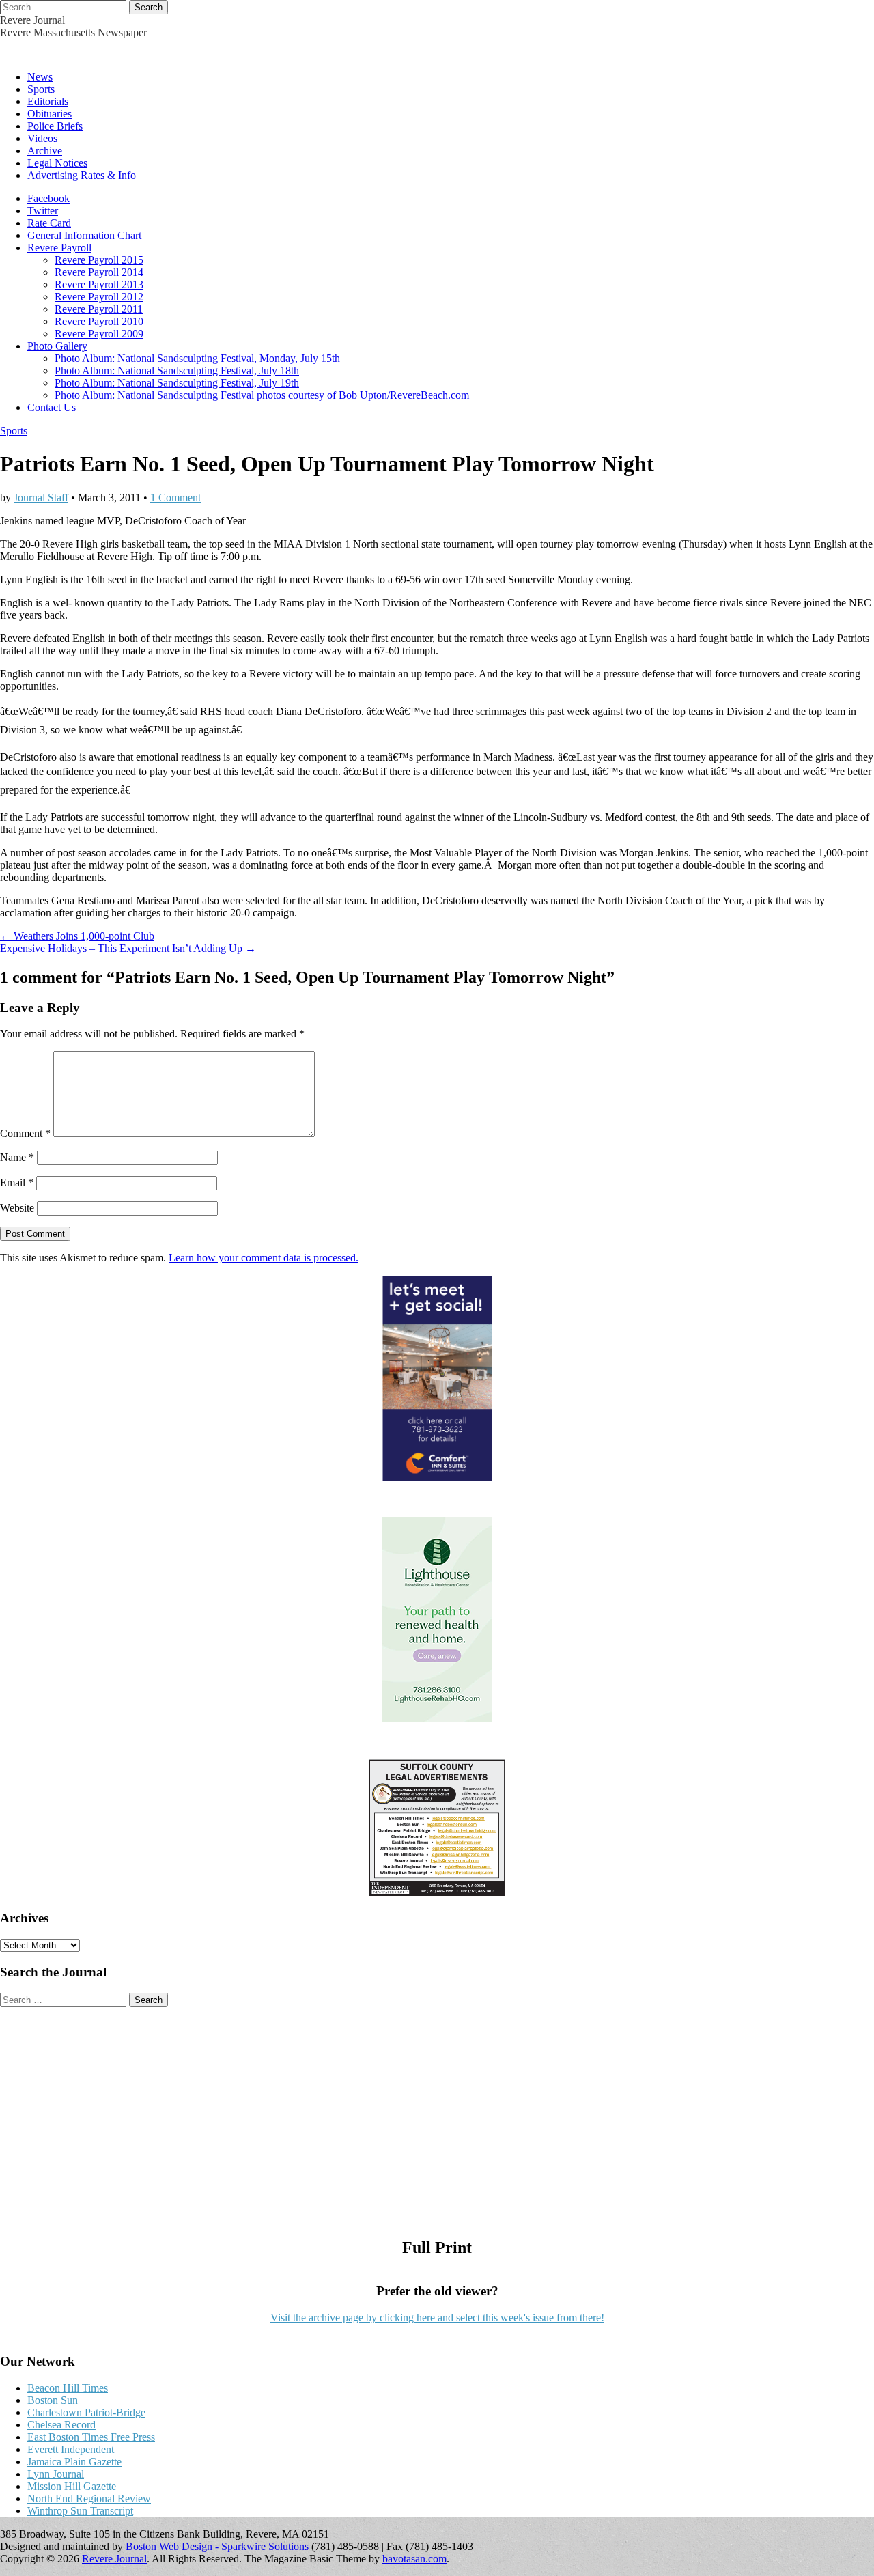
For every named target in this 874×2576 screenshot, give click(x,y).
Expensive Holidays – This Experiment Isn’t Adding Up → (128, 948)
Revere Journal (32, 20)
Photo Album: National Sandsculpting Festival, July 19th (177, 383)
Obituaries (50, 114)
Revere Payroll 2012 (99, 297)
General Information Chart (84, 235)
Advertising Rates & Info (82, 175)
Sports (41, 89)
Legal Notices (57, 163)
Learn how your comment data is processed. (264, 1258)
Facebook (48, 198)
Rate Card (49, 223)
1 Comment (175, 498)
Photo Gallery (57, 346)
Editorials (48, 101)
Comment (25, 1133)
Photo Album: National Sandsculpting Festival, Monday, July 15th (197, 358)
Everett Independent (71, 2449)
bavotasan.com (414, 2559)
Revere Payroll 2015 (99, 260)
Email (17, 1182)
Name (17, 1157)
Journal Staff (41, 498)
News (40, 77)
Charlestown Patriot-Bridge (86, 2412)
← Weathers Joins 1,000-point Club (77, 936)
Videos (42, 138)
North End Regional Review (89, 2498)
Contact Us (52, 407)
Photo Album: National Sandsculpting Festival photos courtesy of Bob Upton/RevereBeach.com (262, 395)
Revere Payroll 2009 (99, 334)
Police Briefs (55, 126)
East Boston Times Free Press (91, 2437)
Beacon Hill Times (68, 2388)
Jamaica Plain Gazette (74, 2462)
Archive (45, 151)
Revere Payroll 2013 (99, 284)
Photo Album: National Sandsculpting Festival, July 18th (177, 370)
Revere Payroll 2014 (99, 272)
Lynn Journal (56, 2474)
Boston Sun (53, 2400)
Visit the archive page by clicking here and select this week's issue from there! (437, 2318)
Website (17, 1208)
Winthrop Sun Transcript (80, 2511)
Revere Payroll (59, 248)
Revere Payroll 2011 (99, 309)
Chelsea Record (61, 2425)
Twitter (43, 211)
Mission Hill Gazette (72, 2486)
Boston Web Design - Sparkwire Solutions (217, 2546)
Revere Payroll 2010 (99, 321)
